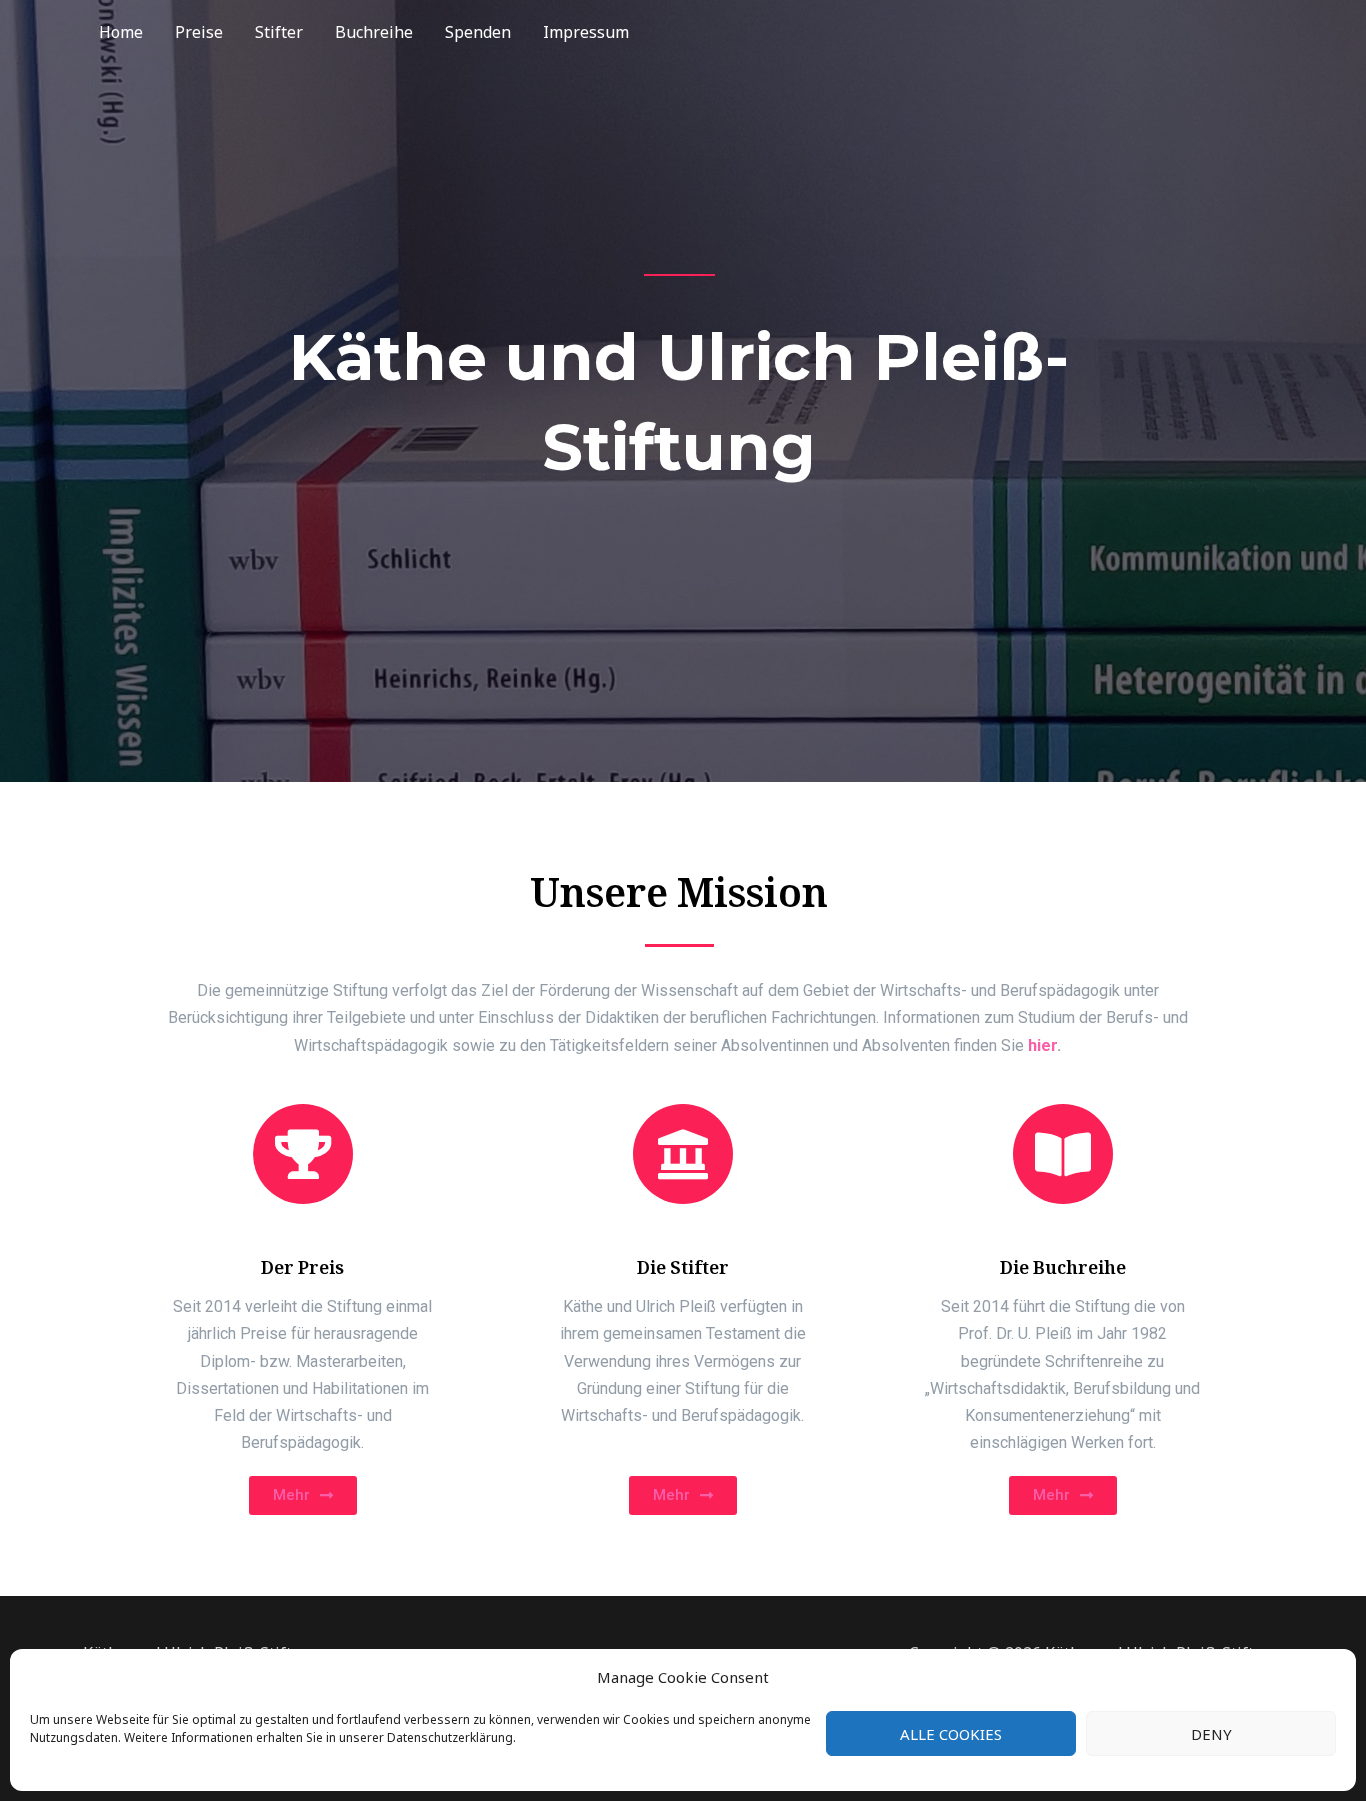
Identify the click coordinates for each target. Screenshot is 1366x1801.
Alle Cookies (951, 1734)
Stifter (279, 32)
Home (121, 32)
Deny (1211, 1734)
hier (1042, 1045)
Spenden (478, 32)
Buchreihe (374, 32)
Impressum (586, 32)
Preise (199, 32)
